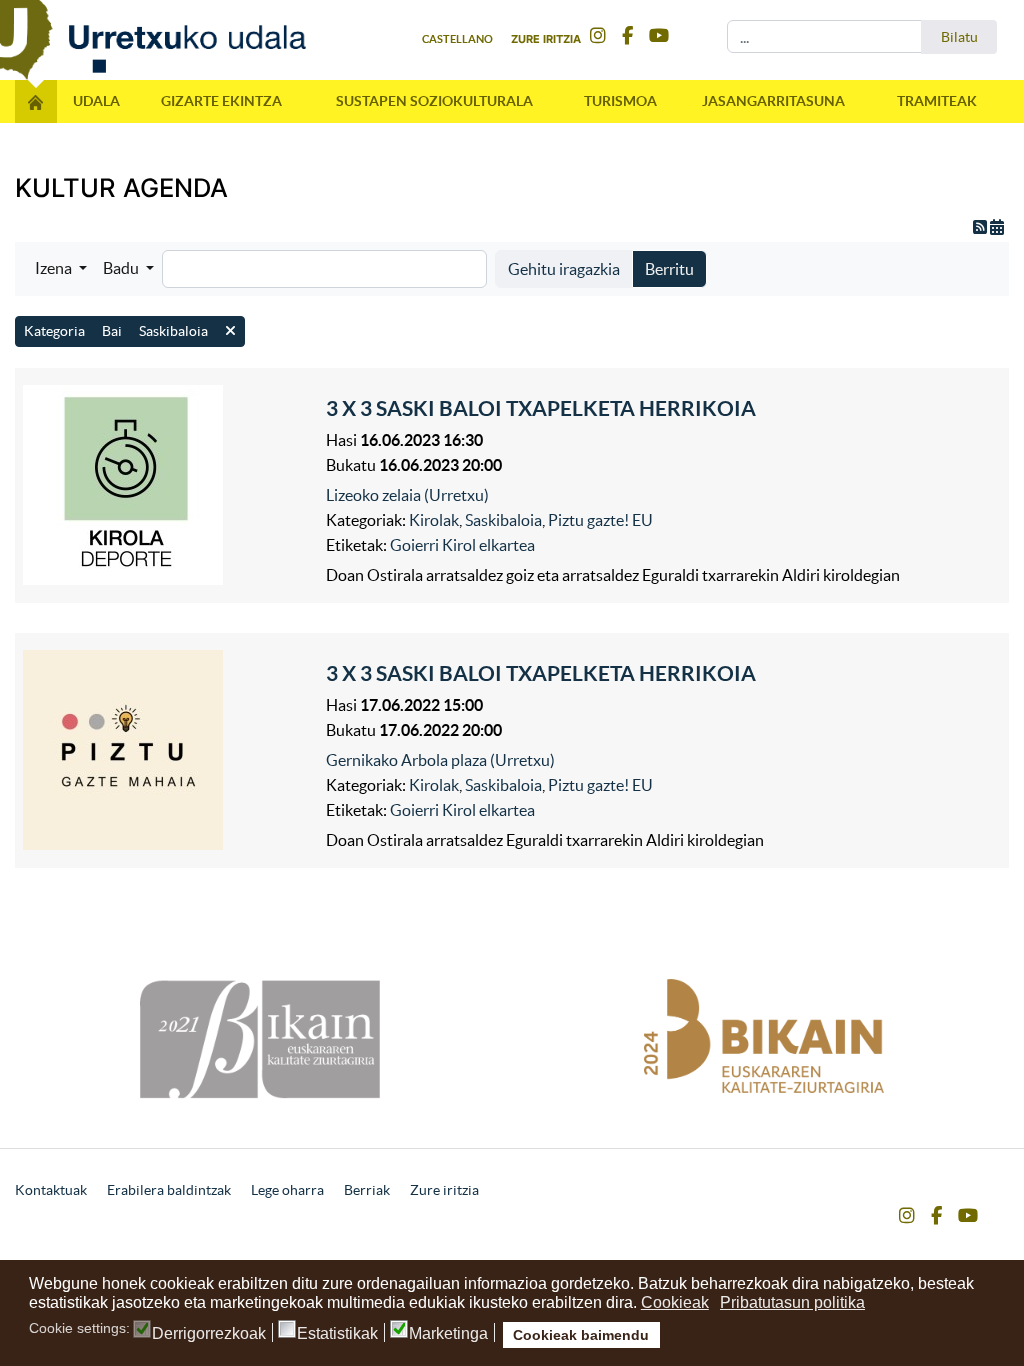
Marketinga (448, 1334)
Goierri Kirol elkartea (462, 545)
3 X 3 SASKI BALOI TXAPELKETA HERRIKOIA (541, 408)
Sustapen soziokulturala (434, 101)
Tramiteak (937, 101)
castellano (457, 39)
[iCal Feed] (997, 227)
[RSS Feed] (981, 227)
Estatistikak (337, 1334)
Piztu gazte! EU (600, 520)
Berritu (669, 269)
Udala (96, 101)
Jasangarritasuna (773, 101)
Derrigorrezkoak (209, 1334)
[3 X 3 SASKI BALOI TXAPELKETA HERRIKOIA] (169, 485)
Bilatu (959, 37)
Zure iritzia (546, 39)
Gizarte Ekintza (221, 101)
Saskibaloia (503, 520)
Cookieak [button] (675, 1302)
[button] (61, 268)
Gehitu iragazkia (564, 269)
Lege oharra (287, 1190)
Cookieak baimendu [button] (581, 1335)
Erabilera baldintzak (169, 1190)
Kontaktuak (51, 1190)
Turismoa (620, 101)
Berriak (367, 1190)
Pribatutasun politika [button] (792, 1302)
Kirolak (434, 520)
